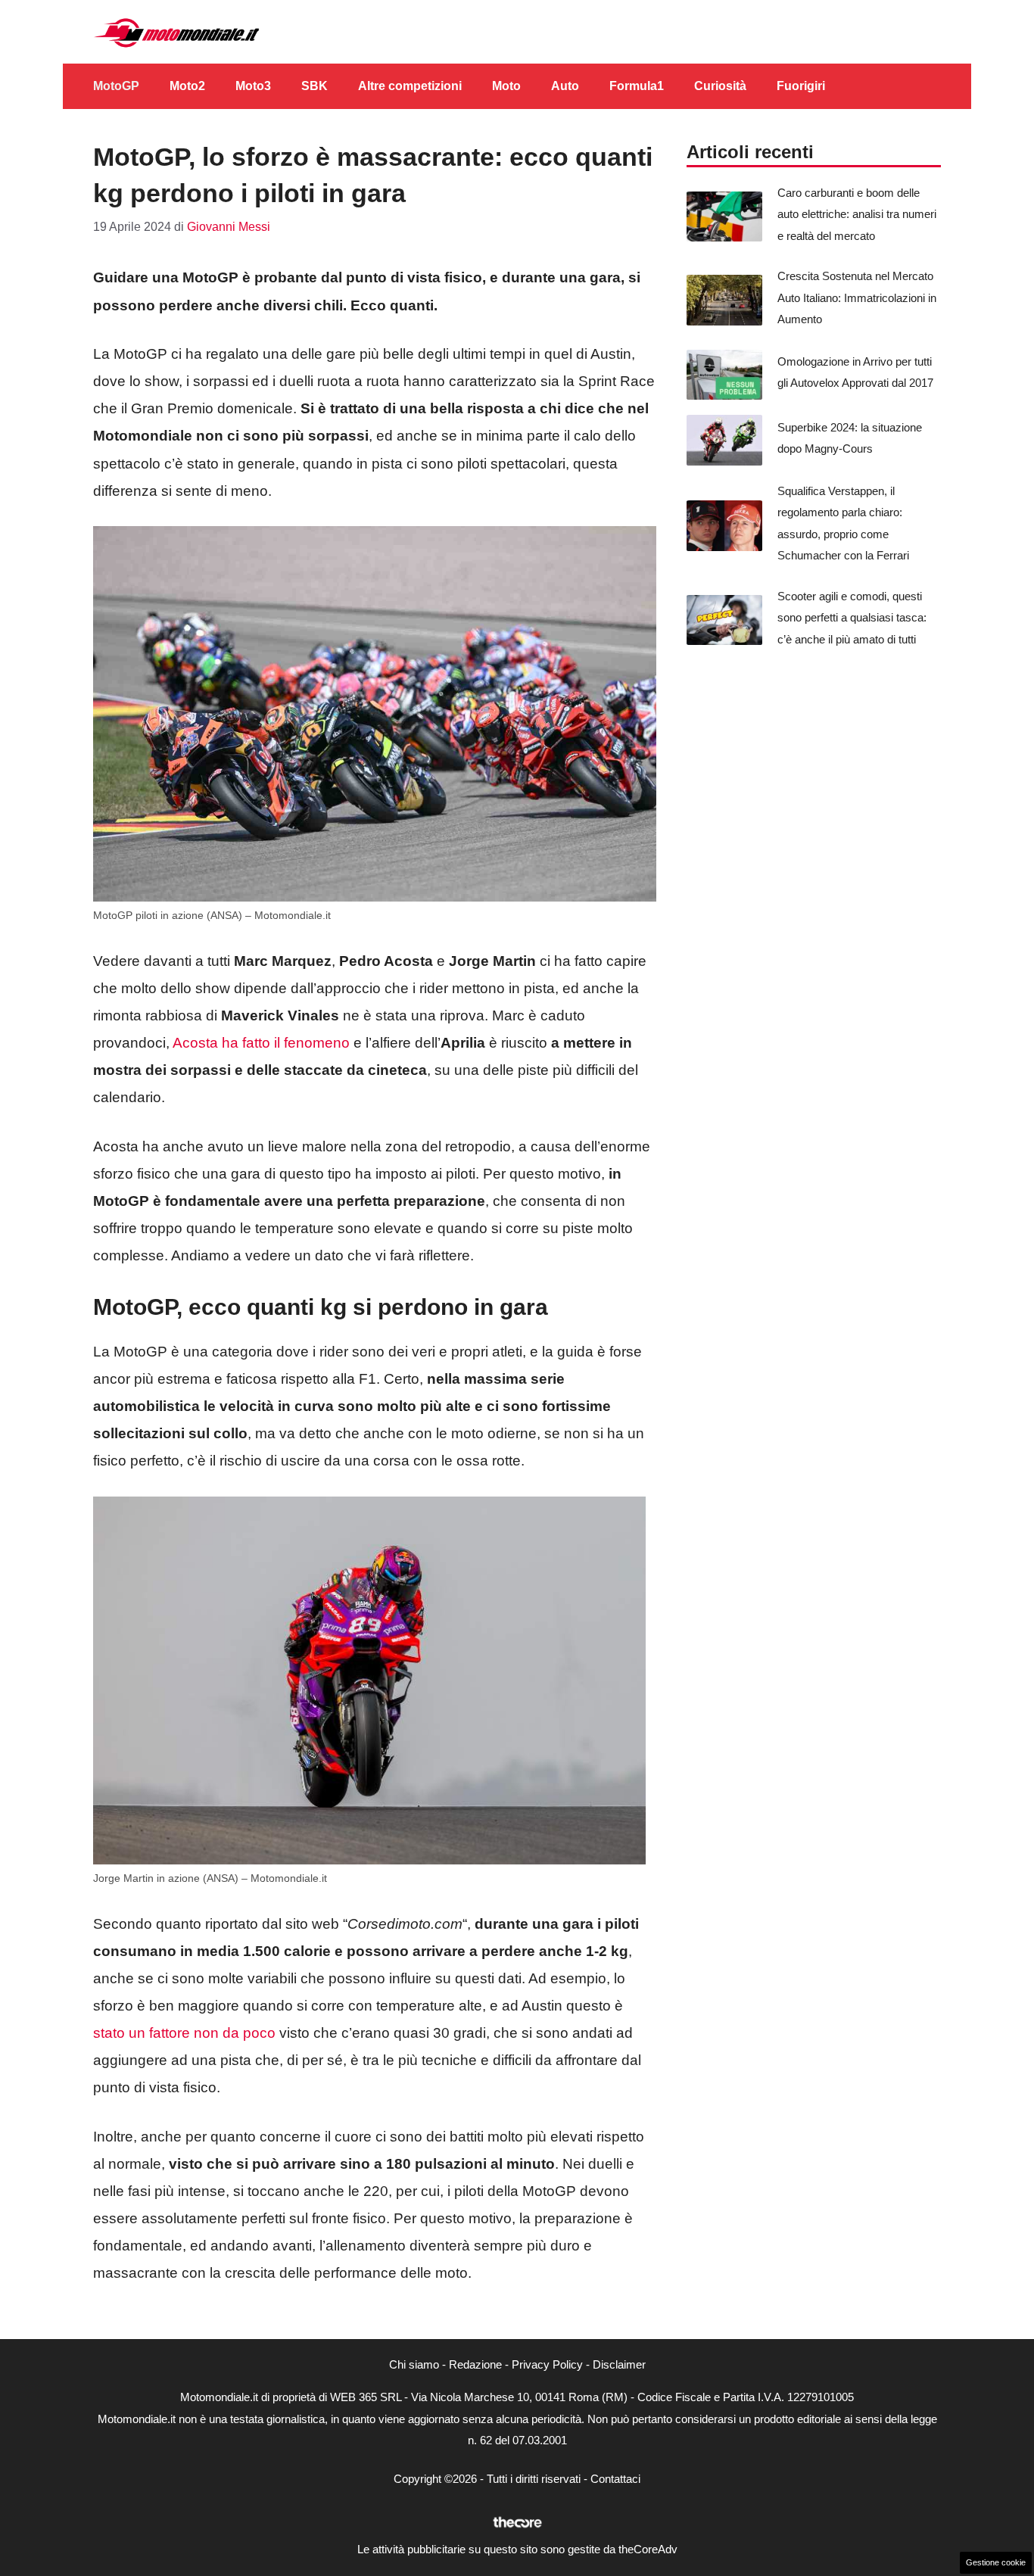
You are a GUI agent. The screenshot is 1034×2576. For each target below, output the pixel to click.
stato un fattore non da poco (184, 2033)
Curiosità (720, 86)
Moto (506, 86)
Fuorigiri (801, 86)
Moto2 (187, 86)
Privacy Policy (547, 2364)
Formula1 (637, 86)
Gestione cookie (996, 2562)
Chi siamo (414, 2364)
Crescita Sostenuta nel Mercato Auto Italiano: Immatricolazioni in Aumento (857, 297)
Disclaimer (619, 2364)
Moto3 (253, 86)
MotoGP (116, 86)
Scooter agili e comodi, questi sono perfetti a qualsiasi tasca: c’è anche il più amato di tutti (852, 618)
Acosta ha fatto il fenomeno (261, 1043)
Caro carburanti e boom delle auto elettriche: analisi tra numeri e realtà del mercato (857, 214)
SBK (315, 86)
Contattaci (615, 2479)
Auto (565, 86)
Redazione (475, 2364)
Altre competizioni (410, 86)
